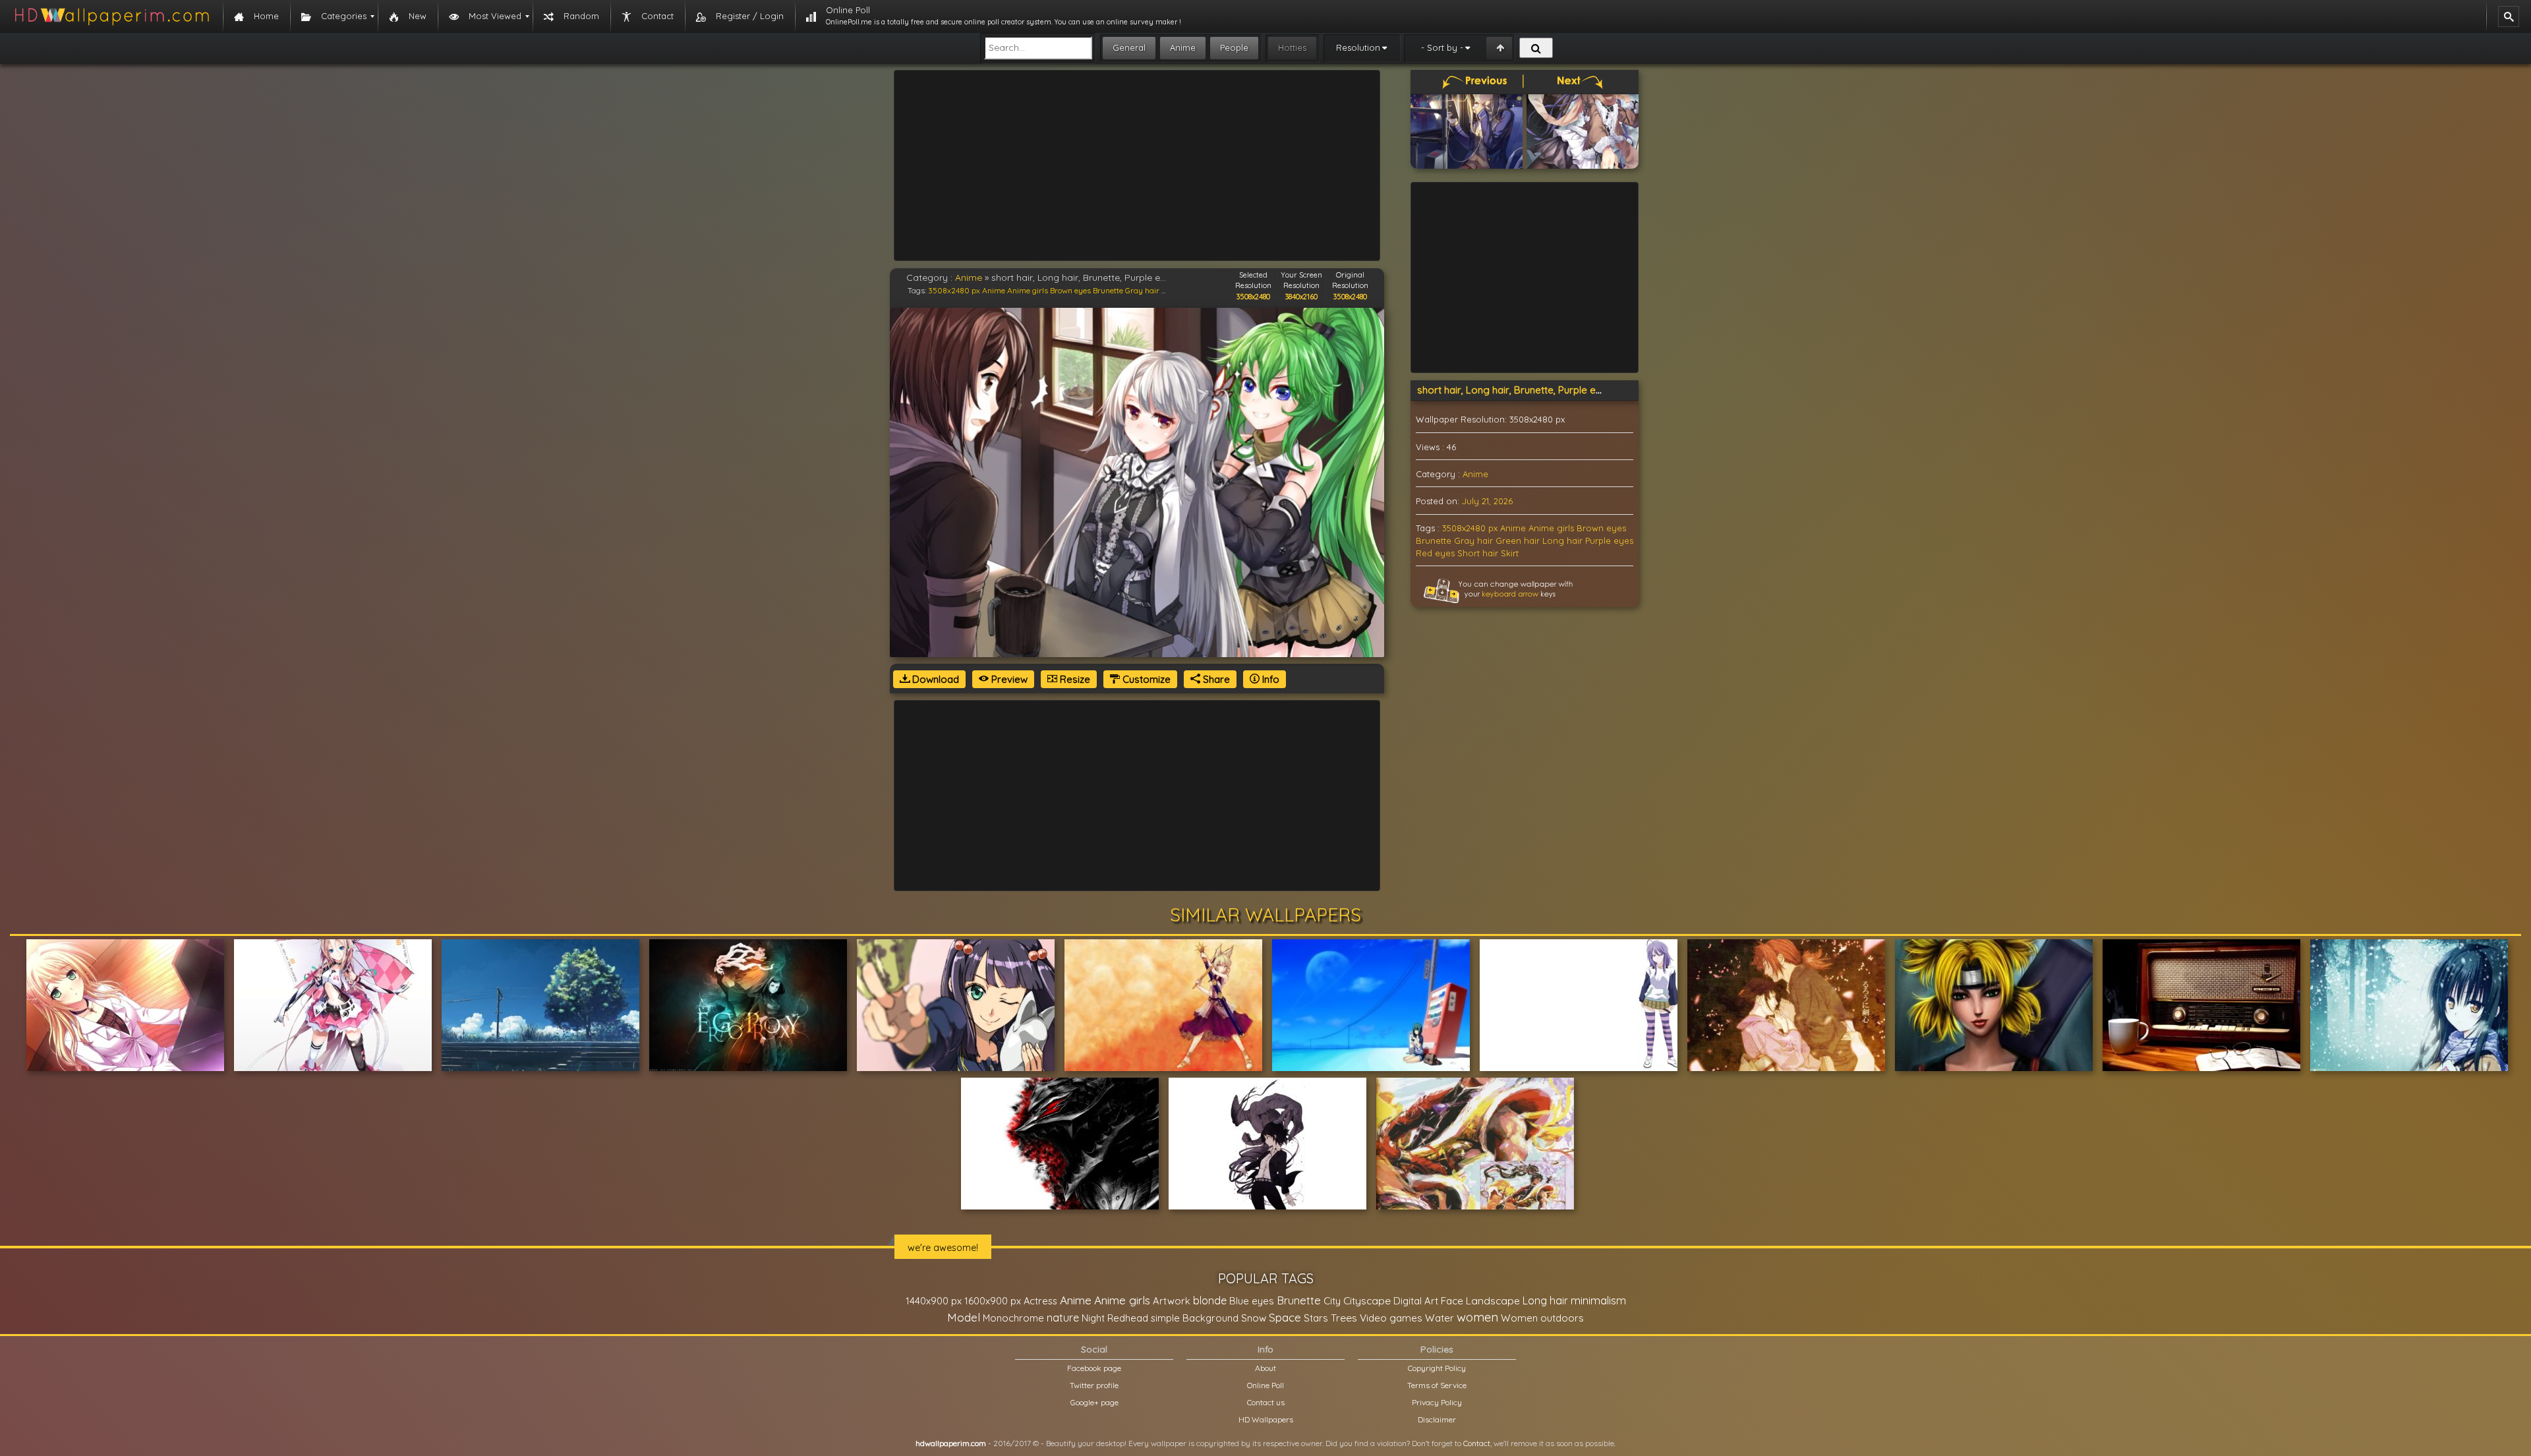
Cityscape (1367, 1300)
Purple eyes (1609, 540)
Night (1093, 1318)
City (1332, 1301)
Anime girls (1028, 290)
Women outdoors (1542, 1318)
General (1129, 47)
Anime (1183, 47)
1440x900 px (934, 1301)
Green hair (1518, 540)
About (1265, 1368)
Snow (1254, 1318)
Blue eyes (1252, 1301)
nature (1063, 1318)
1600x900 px (993, 1301)
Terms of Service (1437, 1385)
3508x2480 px (954, 290)
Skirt (1510, 553)
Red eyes (1435, 553)
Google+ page (1094, 1402)
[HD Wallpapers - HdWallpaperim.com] (111, 16)
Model (964, 1317)
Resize (1074, 679)
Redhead (1128, 1318)
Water (1440, 1318)
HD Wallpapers (1266, 1419)
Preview (1008, 679)
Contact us (1266, 1402)
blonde (1210, 1300)
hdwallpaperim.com (951, 1443)
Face (1452, 1300)
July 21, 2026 (1487, 501)
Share (1215, 679)
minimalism (1598, 1300)
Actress (1040, 1301)
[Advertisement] (1137, 165)
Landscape (1493, 1300)
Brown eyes (1070, 290)
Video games (1391, 1318)
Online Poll (1265, 1385)
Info (1269, 679)
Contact (1477, 1443)
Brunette (1108, 290)
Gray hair (1142, 290)
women (1477, 1317)
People (1234, 47)
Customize (1145, 679)
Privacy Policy (1437, 1402)
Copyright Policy (1437, 1368)
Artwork (1172, 1301)
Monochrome (1013, 1318)
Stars (1316, 1318)
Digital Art (1416, 1301)
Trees (1344, 1318)
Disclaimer (1437, 1419)
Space (1285, 1317)
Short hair (1478, 553)
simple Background (1195, 1318)
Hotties (1292, 47)
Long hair (1562, 540)
